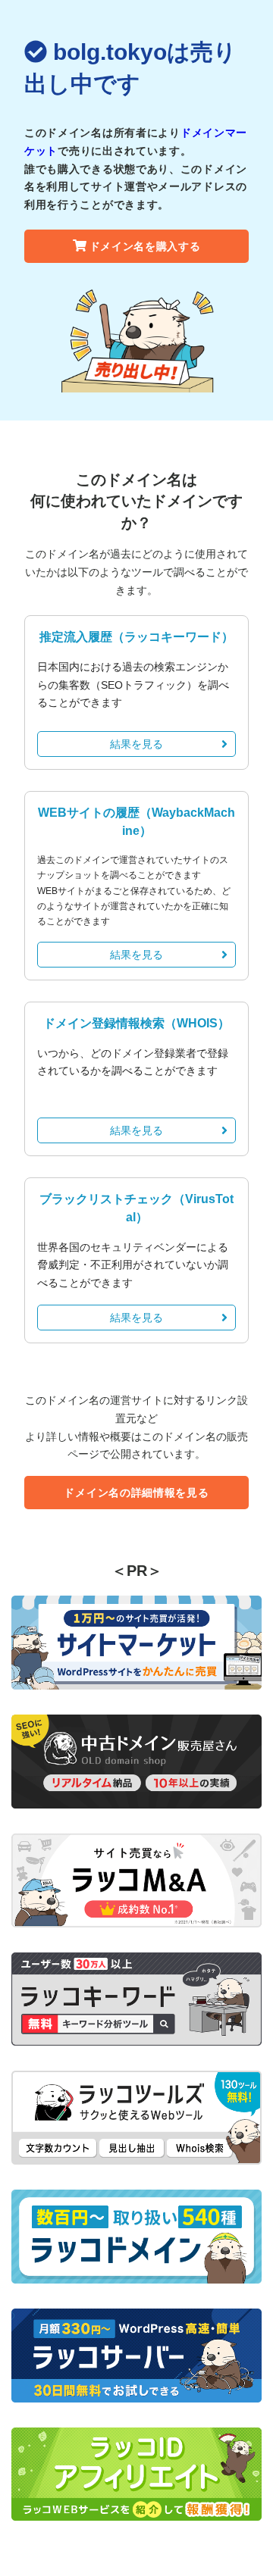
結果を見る (136, 744)
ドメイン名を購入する (145, 246)
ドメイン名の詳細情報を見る (136, 1493)
